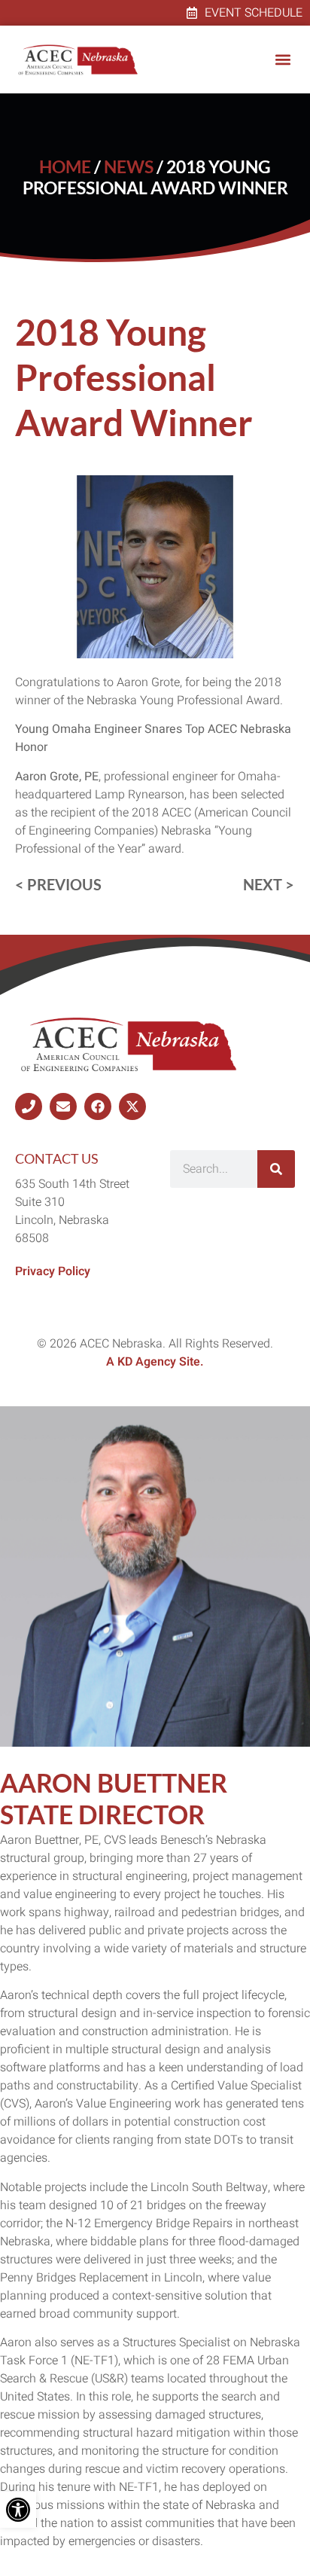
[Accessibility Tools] (18, 2510)
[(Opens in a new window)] (29, 1106)
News (129, 167)
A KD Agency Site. (155, 1362)
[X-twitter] (132, 1106)
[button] (283, 60)
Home (65, 167)
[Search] (276, 1169)
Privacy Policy (53, 1271)
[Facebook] (98, 1106)
